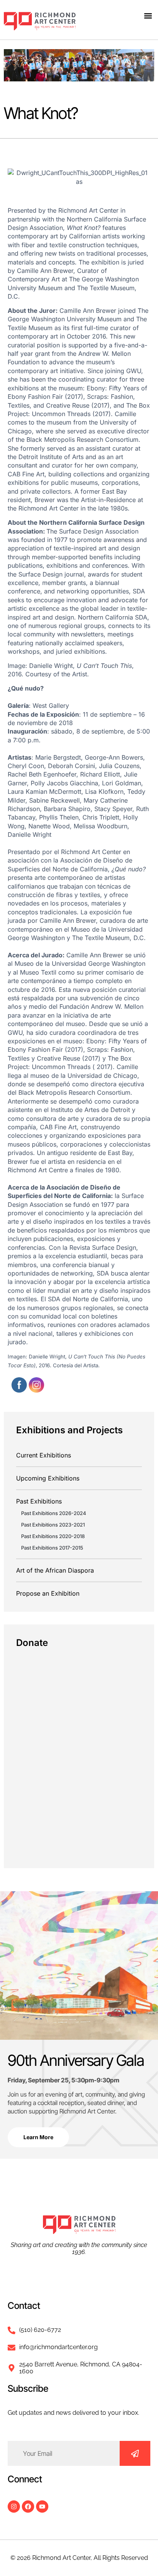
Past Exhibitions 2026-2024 (54, 1513)
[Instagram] (14, 2507)
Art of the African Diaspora (55, 1570)
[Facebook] (28, 2507)
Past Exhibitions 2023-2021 (53, 1525)
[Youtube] (42, 2507)
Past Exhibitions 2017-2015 (52, 1548)
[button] (148, 16)
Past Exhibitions (39, 1501)
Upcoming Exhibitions (48, 1478)
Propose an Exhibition (48, 1593)
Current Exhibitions (44, 1455)
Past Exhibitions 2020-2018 (53, 1536)
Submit (135, 2453)
